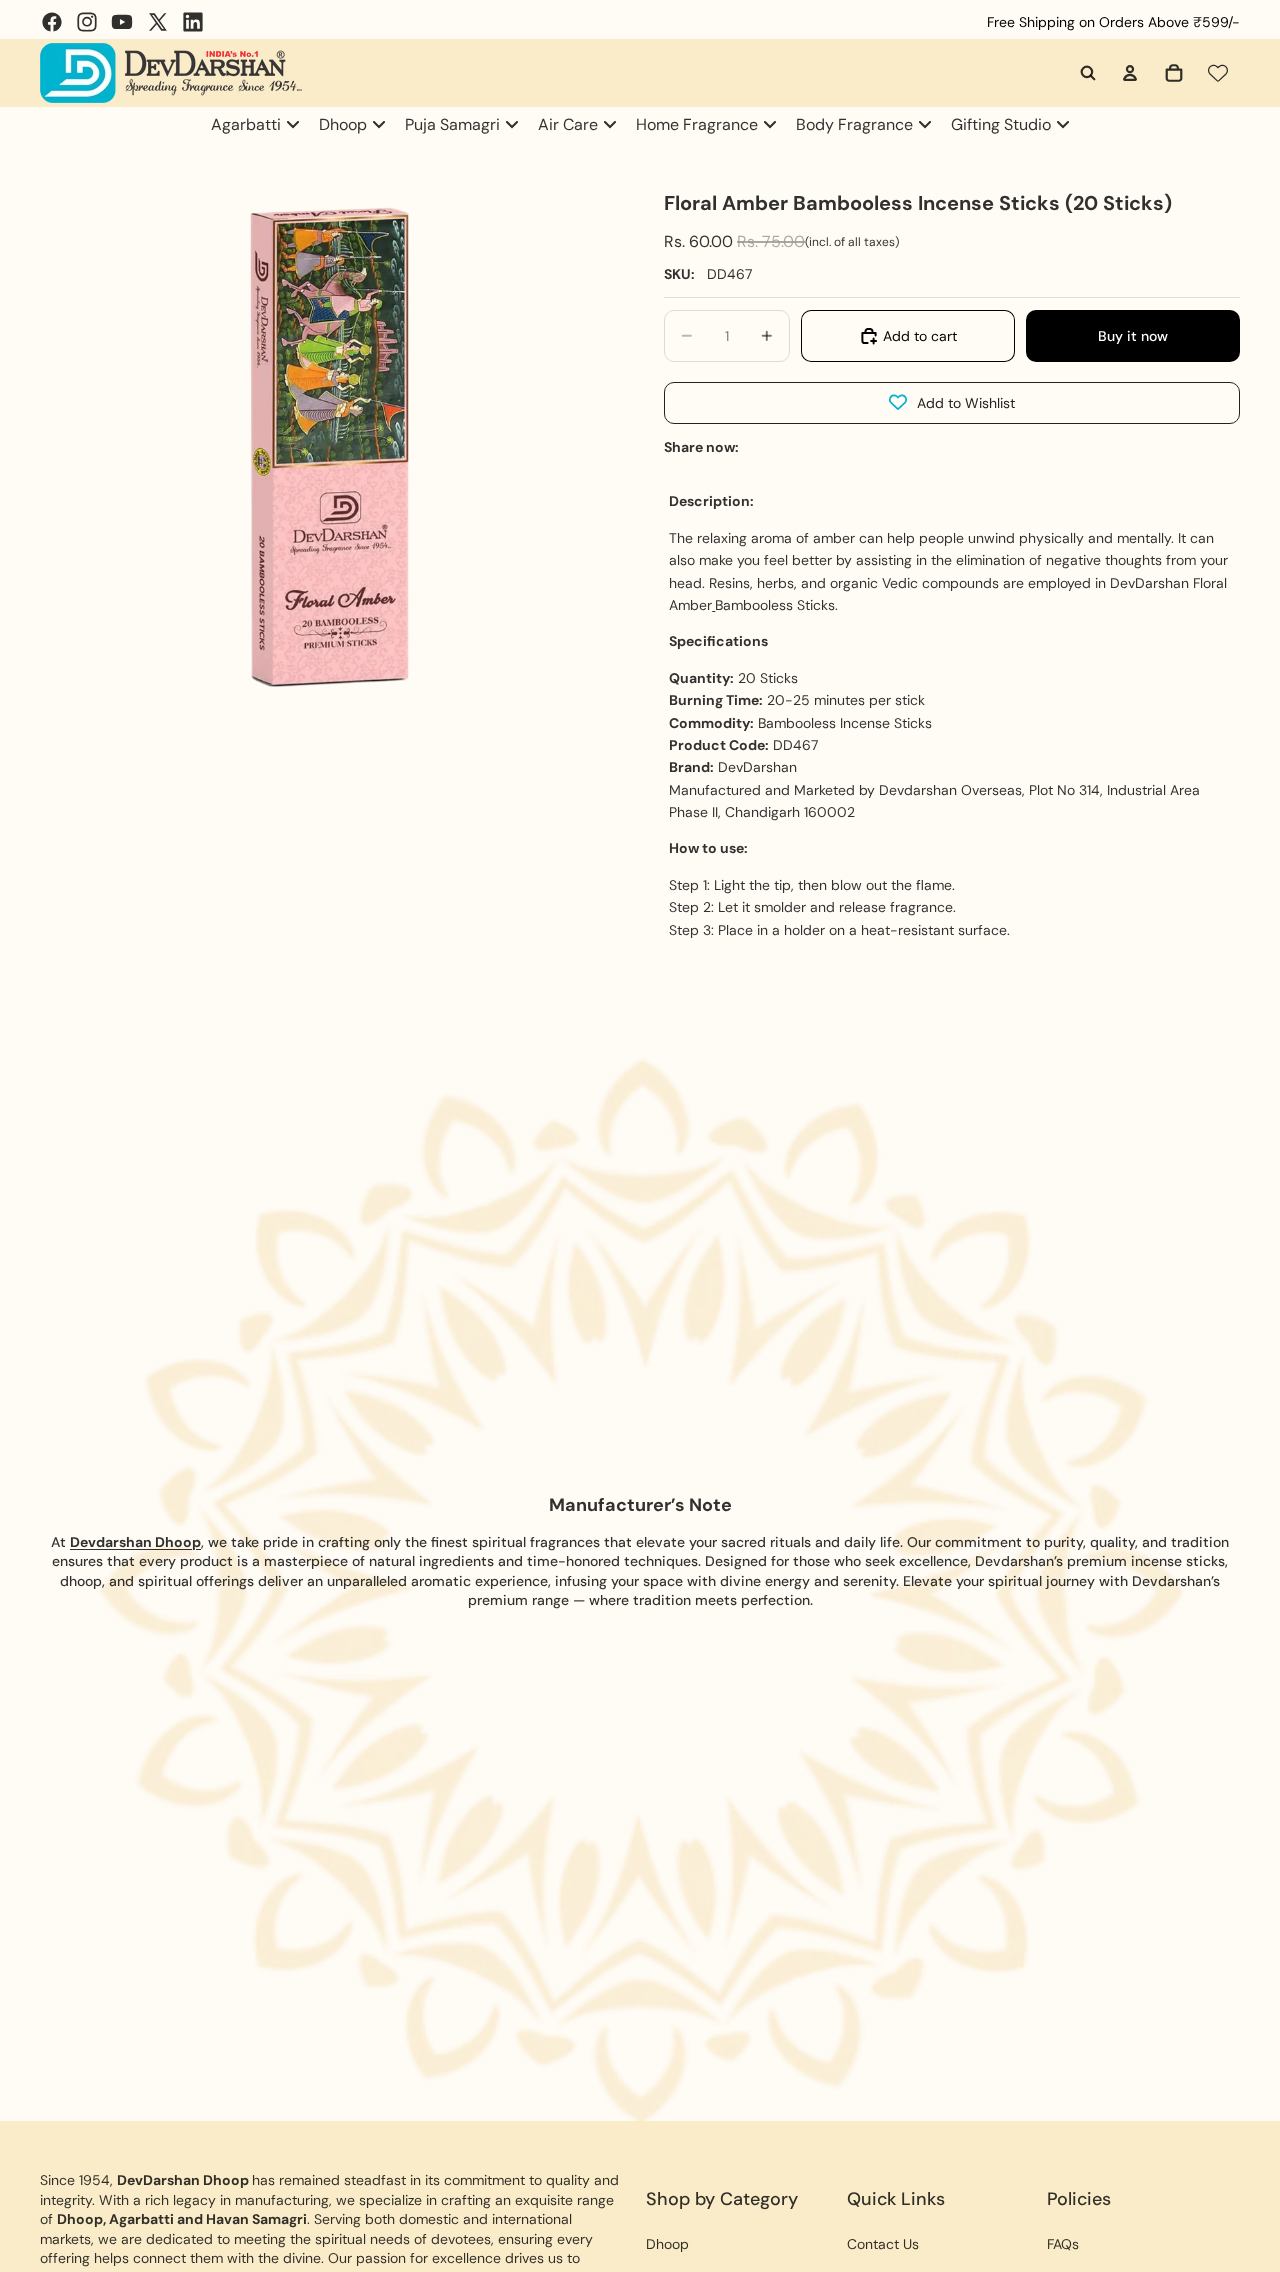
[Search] (1088, 73)
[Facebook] (52, 22)
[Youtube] (122, 22)
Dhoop (667, 2244)
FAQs (1063, 2244)
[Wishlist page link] (1218, 73)
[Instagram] (87, 22)
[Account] (1130, 73)
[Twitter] (158, 22)
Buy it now (1133, 336)
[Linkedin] (193, 22)
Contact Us (883, 2244)
